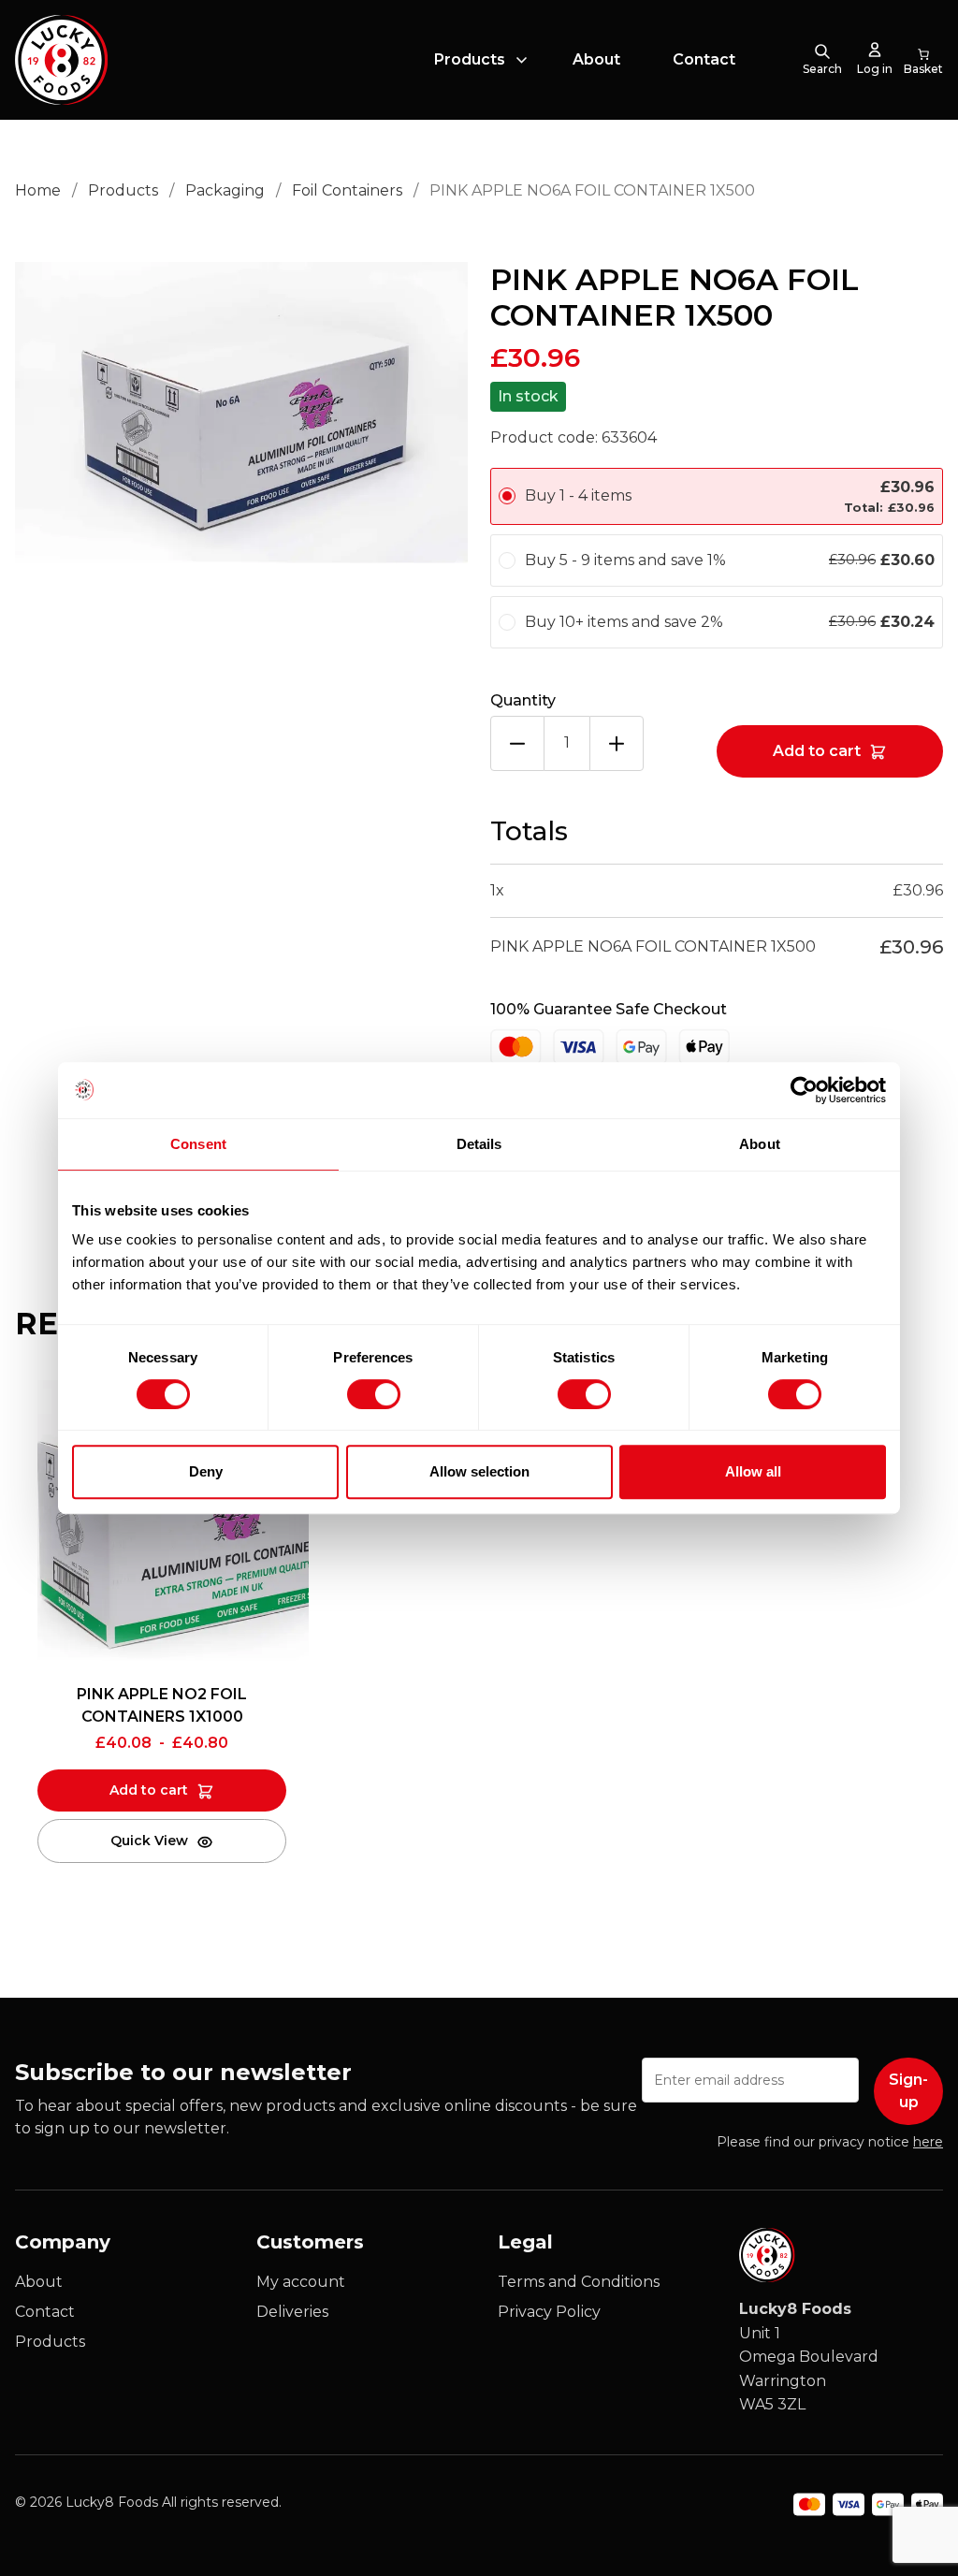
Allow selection (479, 1471)
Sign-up (908, 2091)
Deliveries (292, 2312)
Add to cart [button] (149, 1790)
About (596, 59)
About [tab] (760, 1144)
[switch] (358, 1390)
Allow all (753, 1471)
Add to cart (817, 751)
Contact (704, 59)
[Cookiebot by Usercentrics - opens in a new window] (804, 1090)
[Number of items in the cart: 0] (923, 60)
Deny (206, 1471)
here (928, 2142)
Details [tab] (479, 1144)
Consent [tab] (198, 1144)
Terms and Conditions (579, 2282)
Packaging (225, 190)
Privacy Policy (549, 2312)
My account (301, 2282)
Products (470, 59)
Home (38, 190)
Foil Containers (347, 190)
